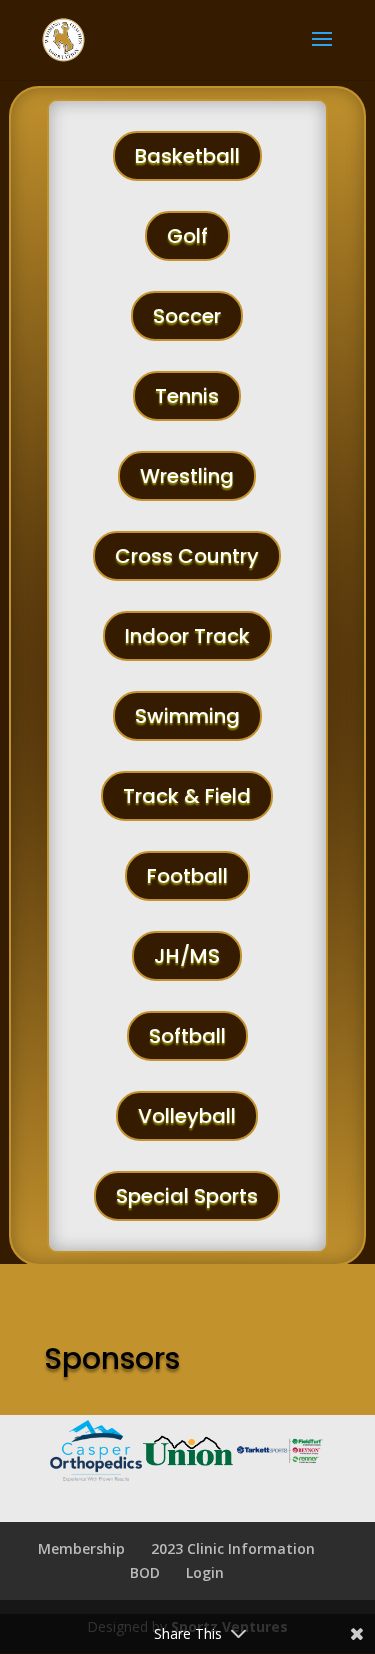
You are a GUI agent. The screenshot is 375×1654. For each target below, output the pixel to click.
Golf (187, 236)
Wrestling (187, 476)
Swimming (187, 716)
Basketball (187, 156)
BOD (145, 1572)
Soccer (187, 316)
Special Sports (187, 1196)
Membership (81, 1548)
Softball (187, 1036)
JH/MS (187, 956)
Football (187, 876)
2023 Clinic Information (233, 1548)
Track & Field (187, 796)
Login (205, 1572)
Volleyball (187, 1116)
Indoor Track (187, 636)
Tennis (187, 396)
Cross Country (187, 556)
